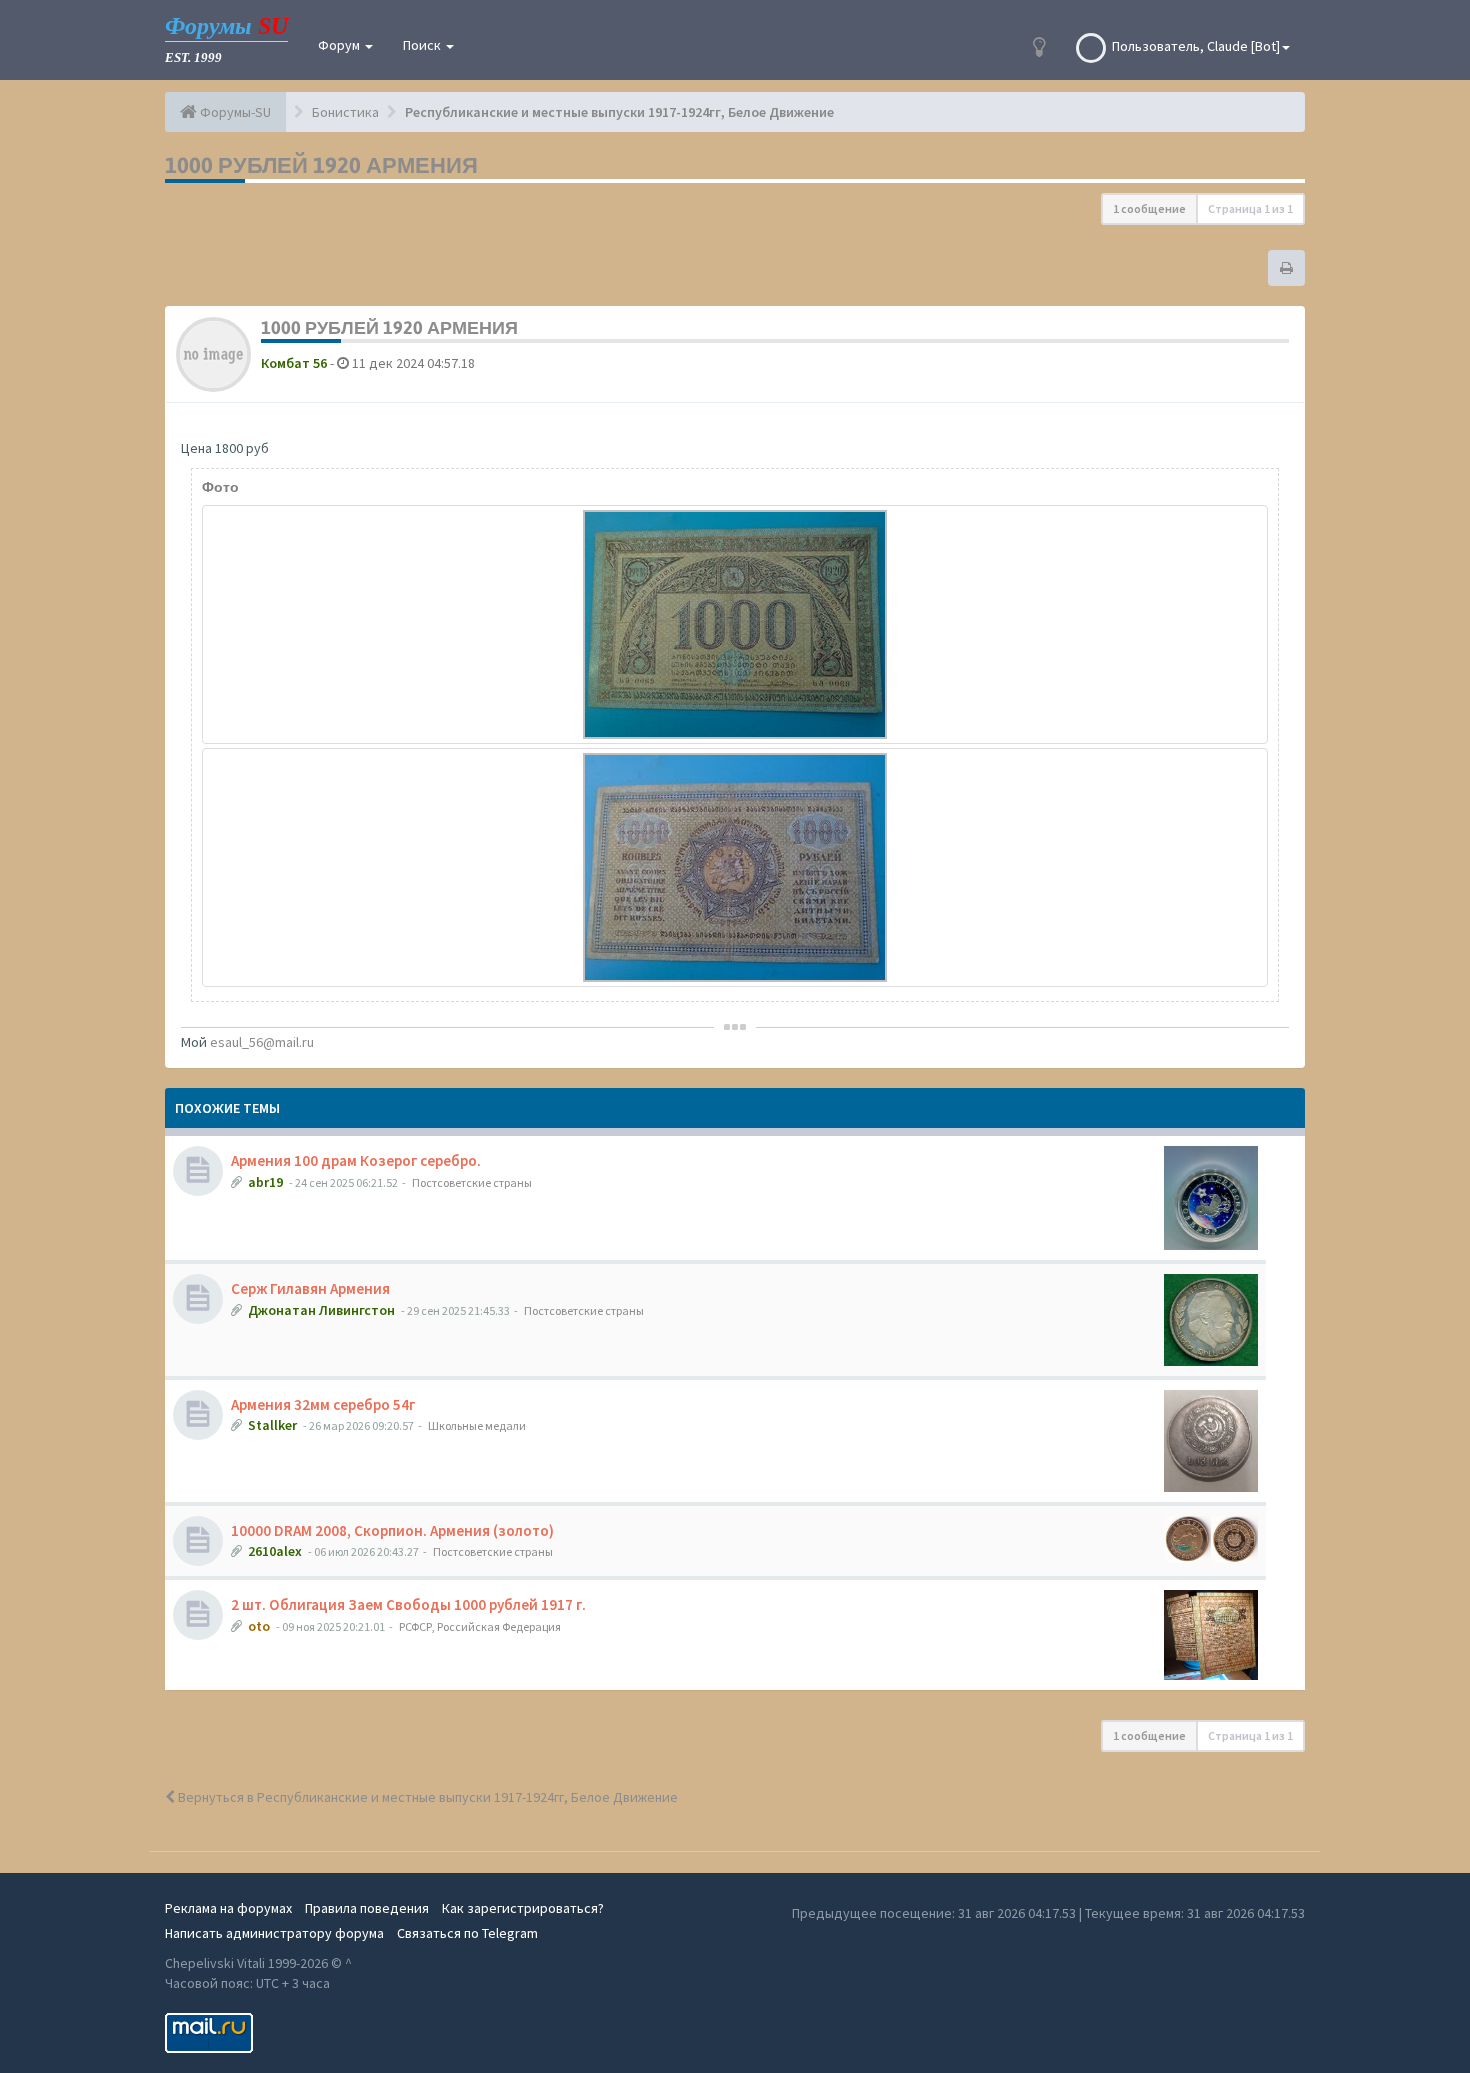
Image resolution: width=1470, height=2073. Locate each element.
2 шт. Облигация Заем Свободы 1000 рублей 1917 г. (408, 1604)
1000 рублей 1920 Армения (321, 165)
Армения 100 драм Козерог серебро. (356, 1160)
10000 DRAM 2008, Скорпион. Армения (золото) (392, 1530)
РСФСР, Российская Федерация (480, 1626)
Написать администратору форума (274, 1933)
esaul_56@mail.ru (262, 1042)
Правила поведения (367, 1908)
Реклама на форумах (228, 1908)
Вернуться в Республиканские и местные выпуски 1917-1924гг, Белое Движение (426, 1797)
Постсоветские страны (472, 1182)
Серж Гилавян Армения (310, 1288)
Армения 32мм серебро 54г (323, 1404)
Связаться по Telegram (467, 1933)
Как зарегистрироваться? (523, 1908)
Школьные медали (477, 1425)
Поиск (423, 45)
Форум (340, 45)
